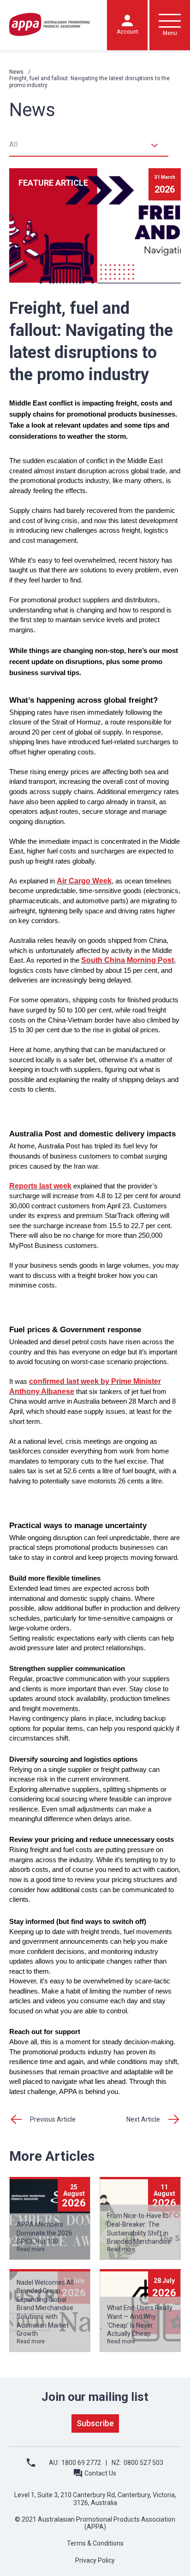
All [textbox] (13, 144)
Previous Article (53, 2119)
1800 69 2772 (81, 2463)
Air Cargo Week (84, 881)
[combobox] (89, 145)
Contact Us (100, 2473)
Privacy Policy (95, 2560)
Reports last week (40, 1186)
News (16, 72)
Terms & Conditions (95, 2543)
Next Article (143, 2119)
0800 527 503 (143, 2463)
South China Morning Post (128, 960)
